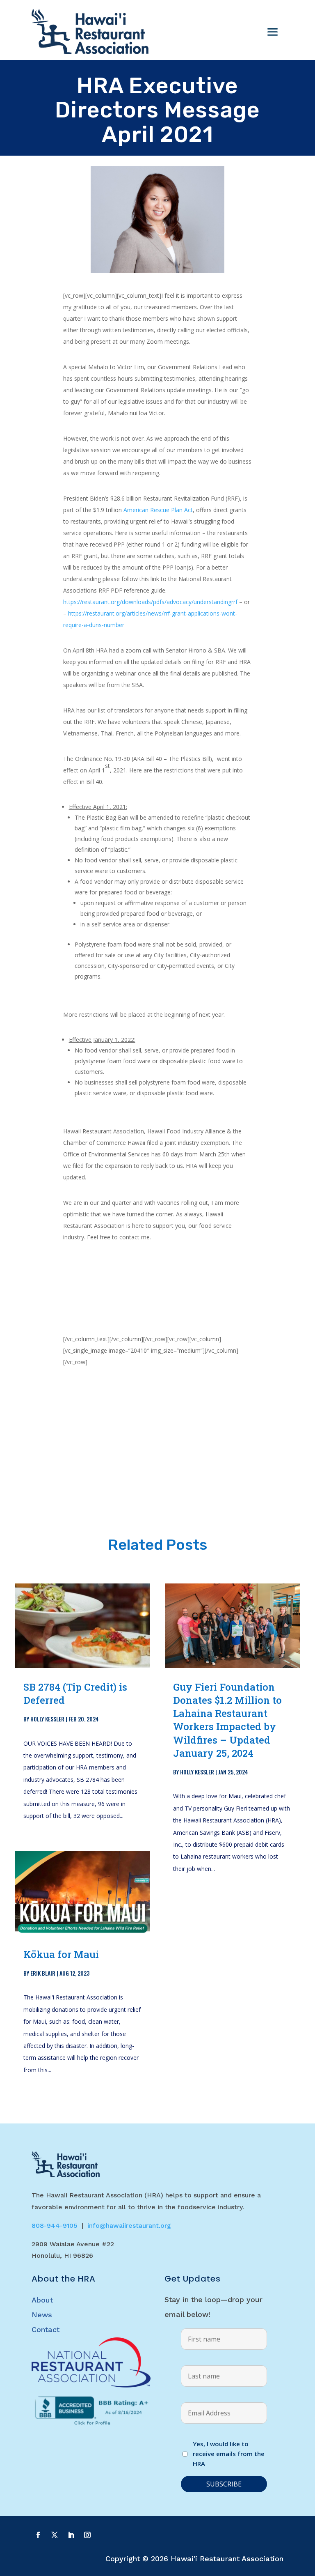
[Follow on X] (55, 2535)
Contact (46, 2329)
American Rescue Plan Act (158, 510)
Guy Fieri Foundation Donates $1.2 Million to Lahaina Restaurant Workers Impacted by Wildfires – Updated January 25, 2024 (227, 1720)
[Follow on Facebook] (38, 2535)
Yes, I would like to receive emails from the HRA (229, 2454)
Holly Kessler (47, 1719)
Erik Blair (43, 1973)
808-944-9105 (55, 2226)
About (42, 2300)
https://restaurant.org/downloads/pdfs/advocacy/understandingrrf (150, 602)
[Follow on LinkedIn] (71, 2535)
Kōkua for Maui (61, 1954)
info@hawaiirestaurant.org (129, 2226)
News (42, 2315)
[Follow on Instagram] (87, 2535)
